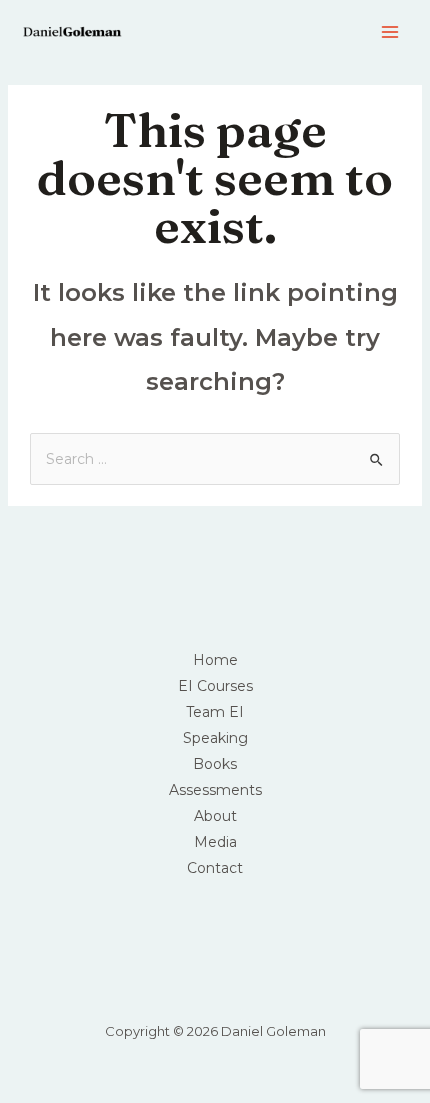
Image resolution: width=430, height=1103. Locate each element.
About (215, 816)
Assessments (215, 790)
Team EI (215, 712)
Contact (215, 868)
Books (215, 764)
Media (215, 842)
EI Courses (215, 686)
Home (215, 660)
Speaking (215, 738)
